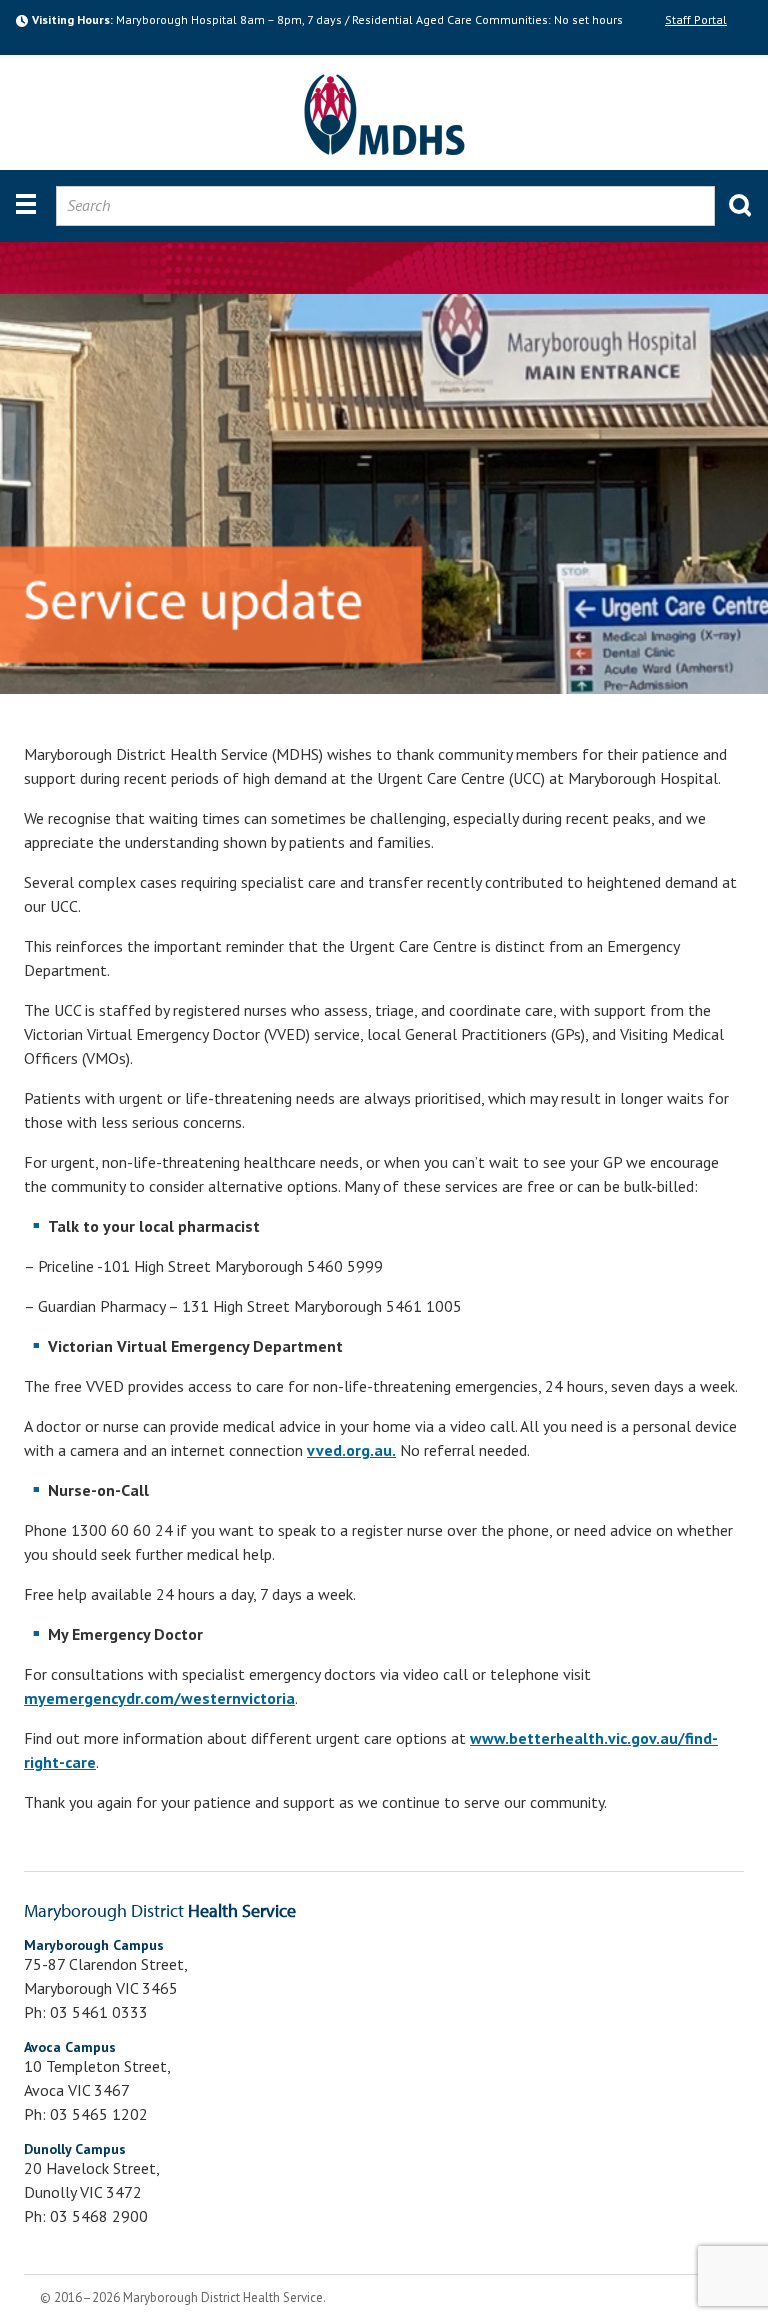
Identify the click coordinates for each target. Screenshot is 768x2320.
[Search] (733, 197)
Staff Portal (696, 19)
